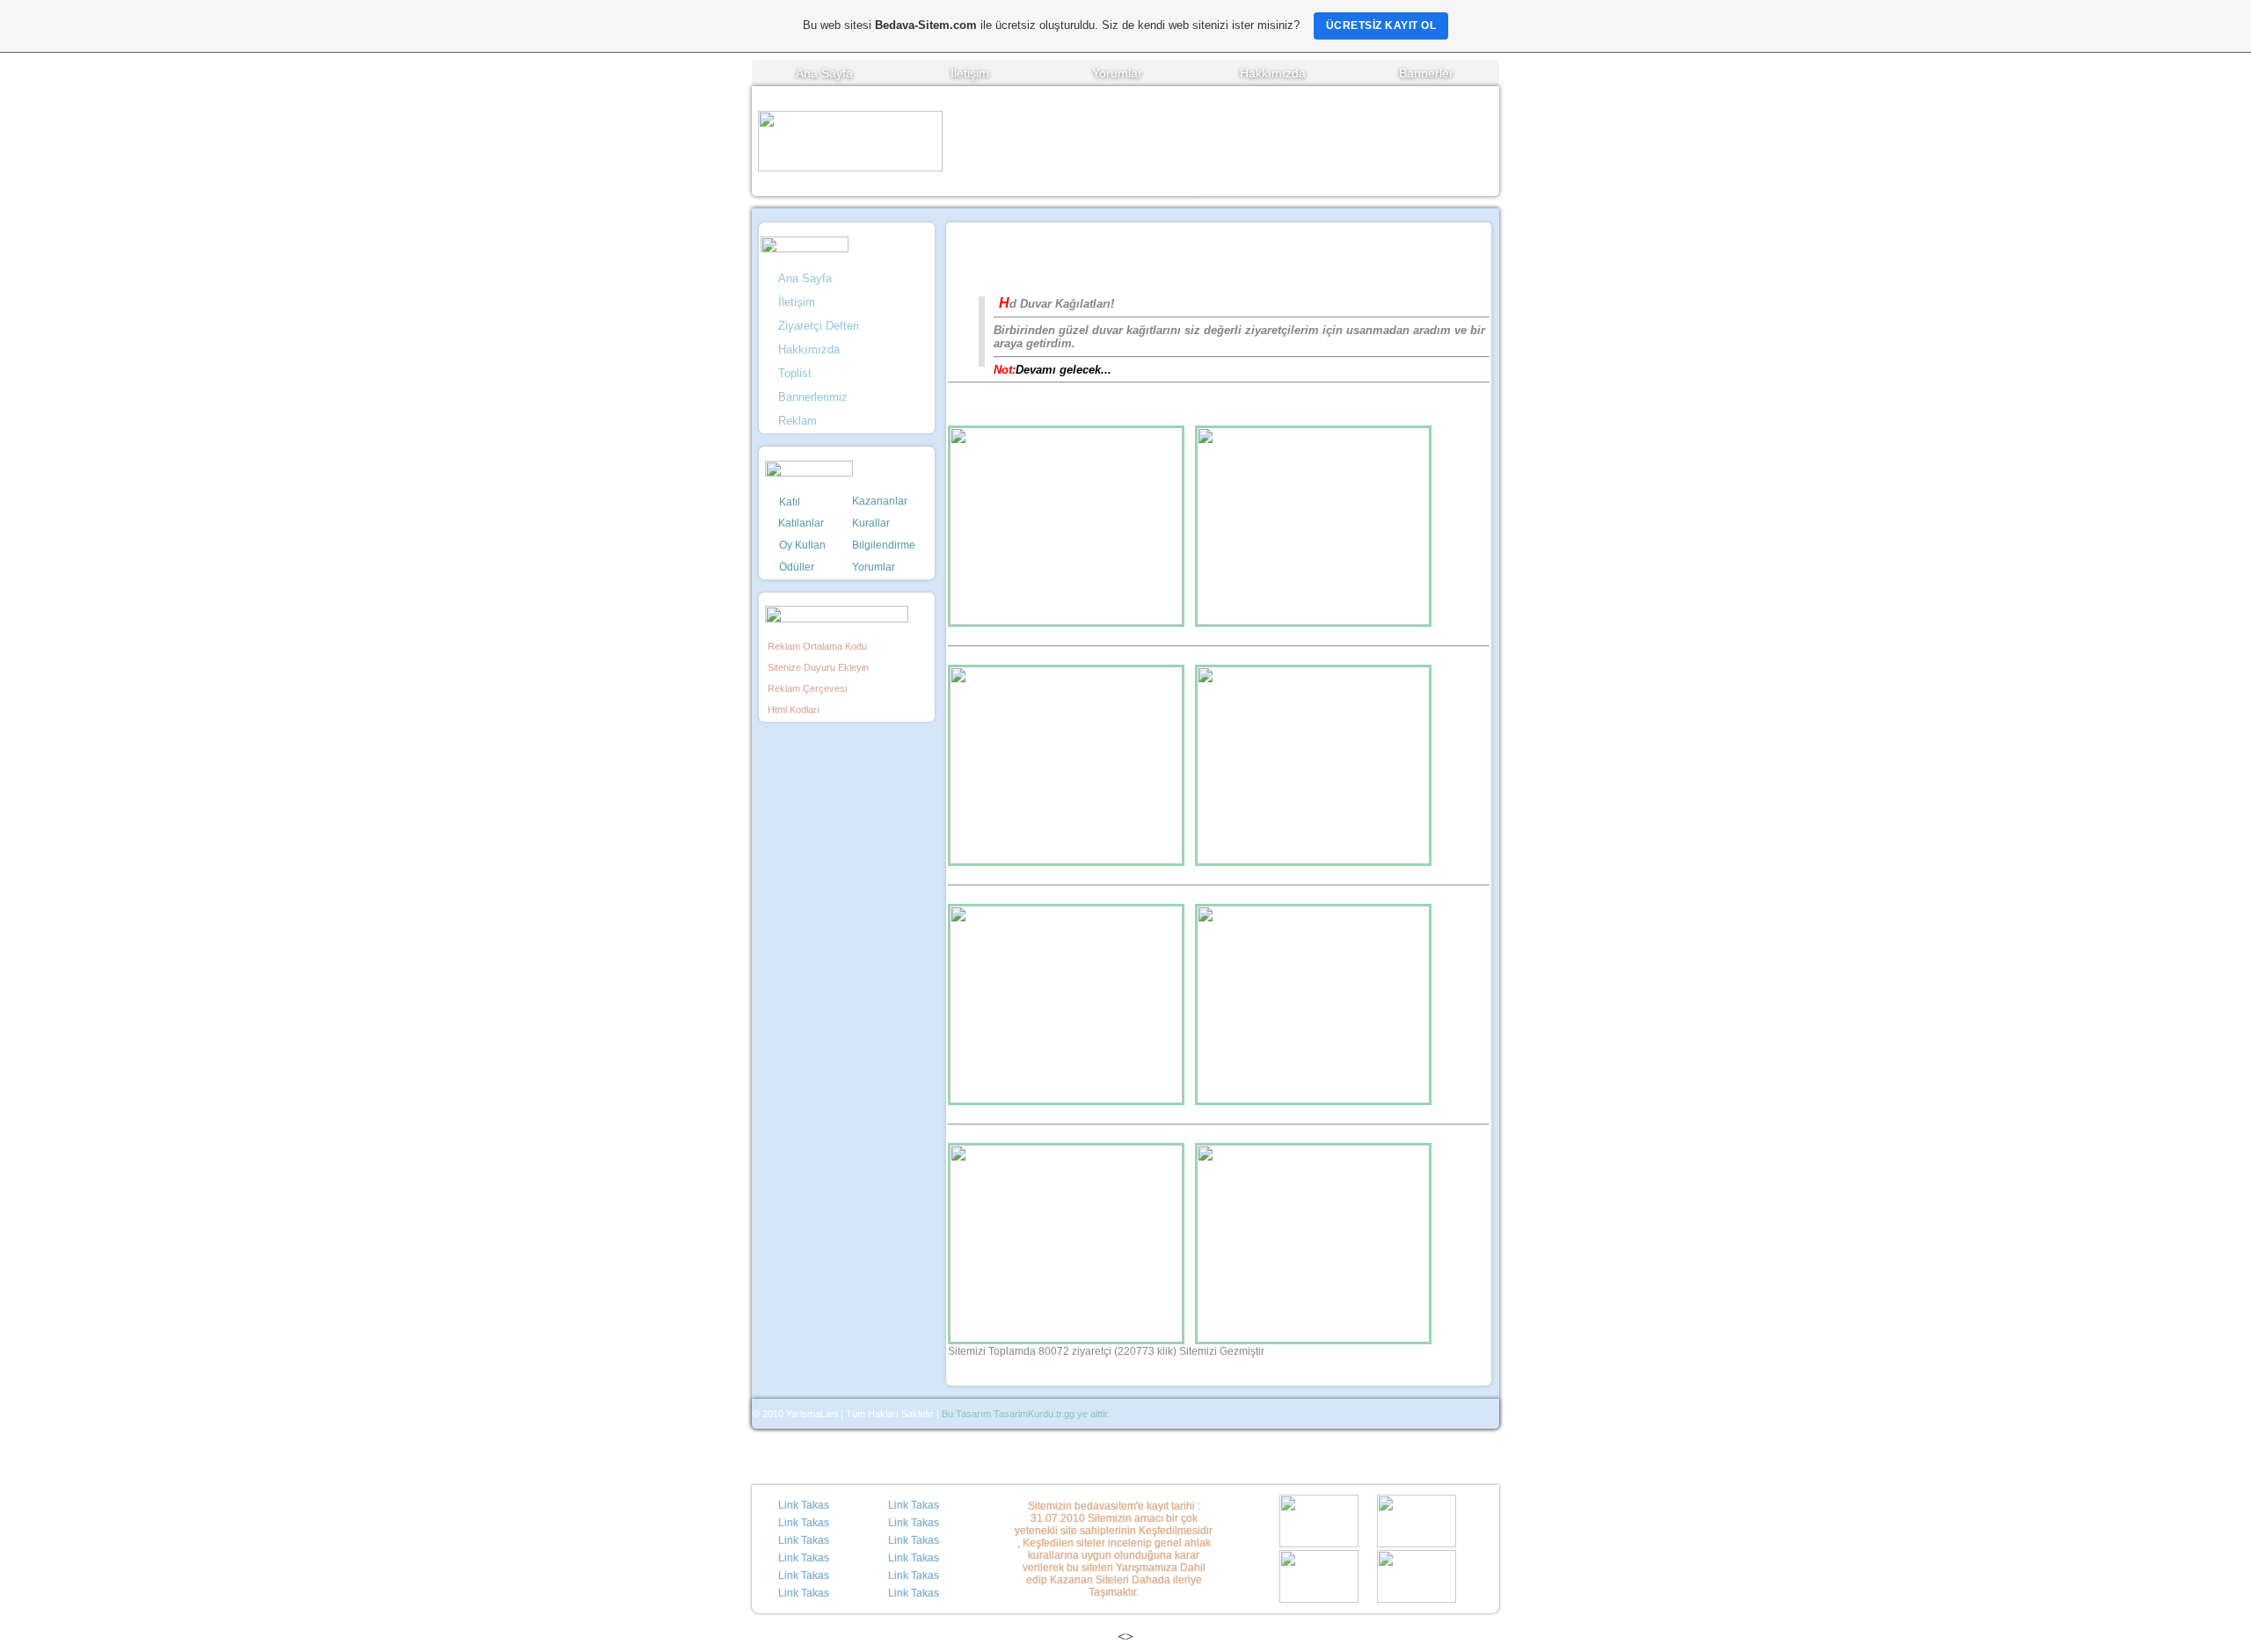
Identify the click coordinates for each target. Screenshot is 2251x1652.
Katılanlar (800, 523)
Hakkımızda (1273, 73)
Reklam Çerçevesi (806, 688)
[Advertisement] (1221, 142)
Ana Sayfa (824, 73)
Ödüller (797, 567)
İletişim (970, 73)
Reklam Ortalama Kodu (816, 646)
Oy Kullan (802, 545)
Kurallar (871, 523)
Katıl (790, 502)
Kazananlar (880, 501)
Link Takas (804, 1505)
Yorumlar (1117, 73)
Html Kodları (792, 710)
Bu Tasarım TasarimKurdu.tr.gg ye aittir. (1026, 1414)
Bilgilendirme (884, 545)
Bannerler (1426, 73)
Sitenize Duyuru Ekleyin (817, 667)
